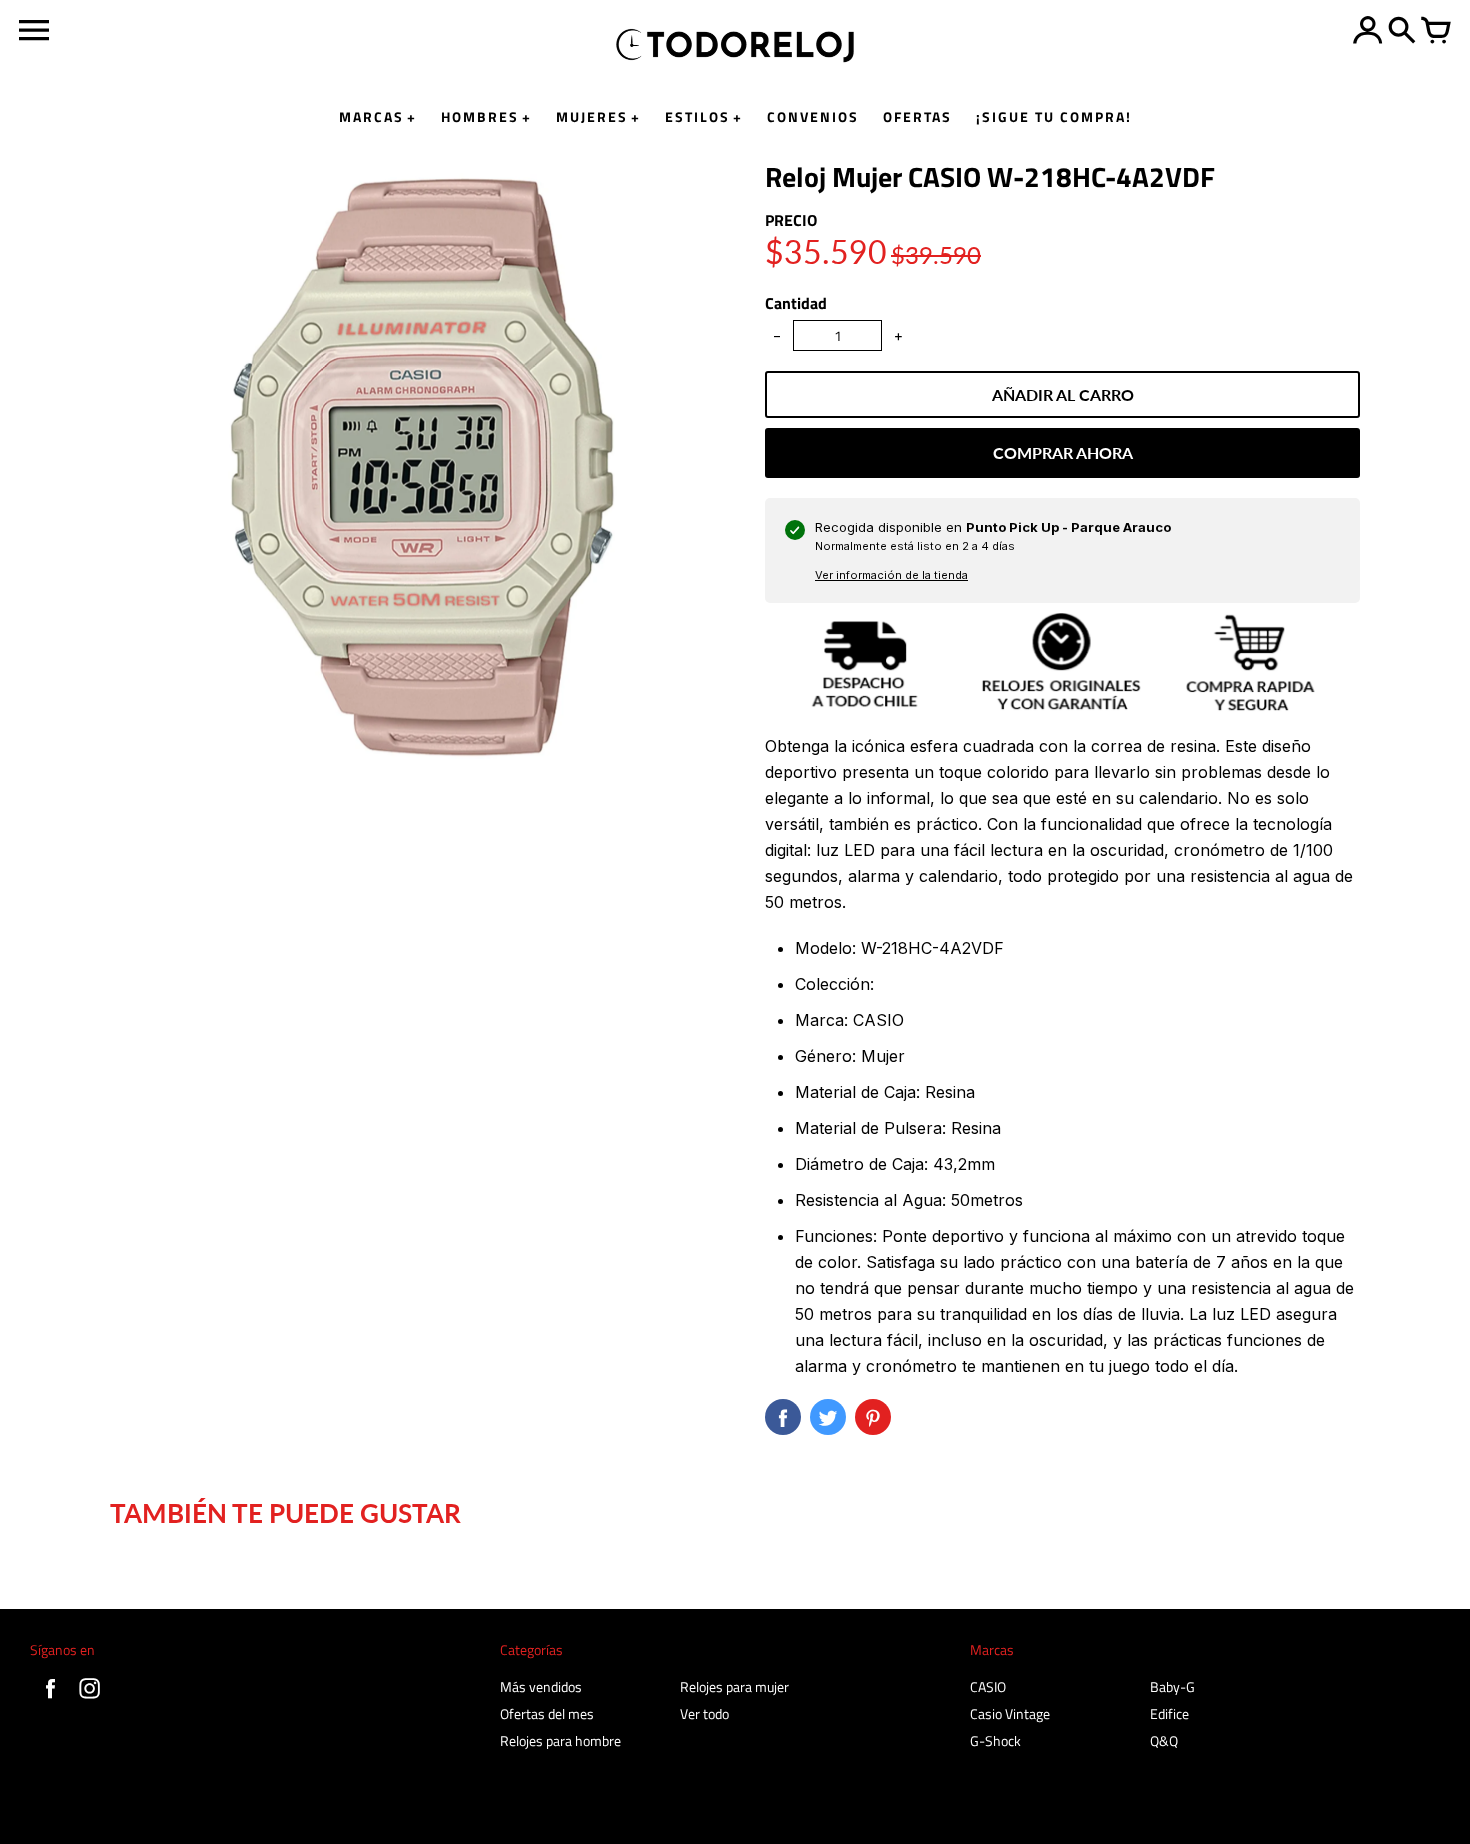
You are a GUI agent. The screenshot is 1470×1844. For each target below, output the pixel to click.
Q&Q (1164, 1740)
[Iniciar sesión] (1368, 32)
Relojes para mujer (734, 1686)
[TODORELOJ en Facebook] (50, 1700)
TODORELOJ (165, 1820)
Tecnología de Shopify (1379, 1815)
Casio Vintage (1010, 1713)
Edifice (1169, 1713)
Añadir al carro (1063, 394)
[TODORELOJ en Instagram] (89, 1700)
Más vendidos (541, 1686)
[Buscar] (1402, 32)
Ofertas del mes (547, 1713)
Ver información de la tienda (891, 575)
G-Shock (995, 1740)
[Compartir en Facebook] (783, 1417)
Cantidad (796, 303)
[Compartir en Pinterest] (873, 1417)
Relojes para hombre (560, 1740)
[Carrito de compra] (1436, 32)
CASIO (988, 1686)
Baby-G (1172, 1686)
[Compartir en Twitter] (828, 1417)
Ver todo (704, 1713)
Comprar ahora (1063, 452)
